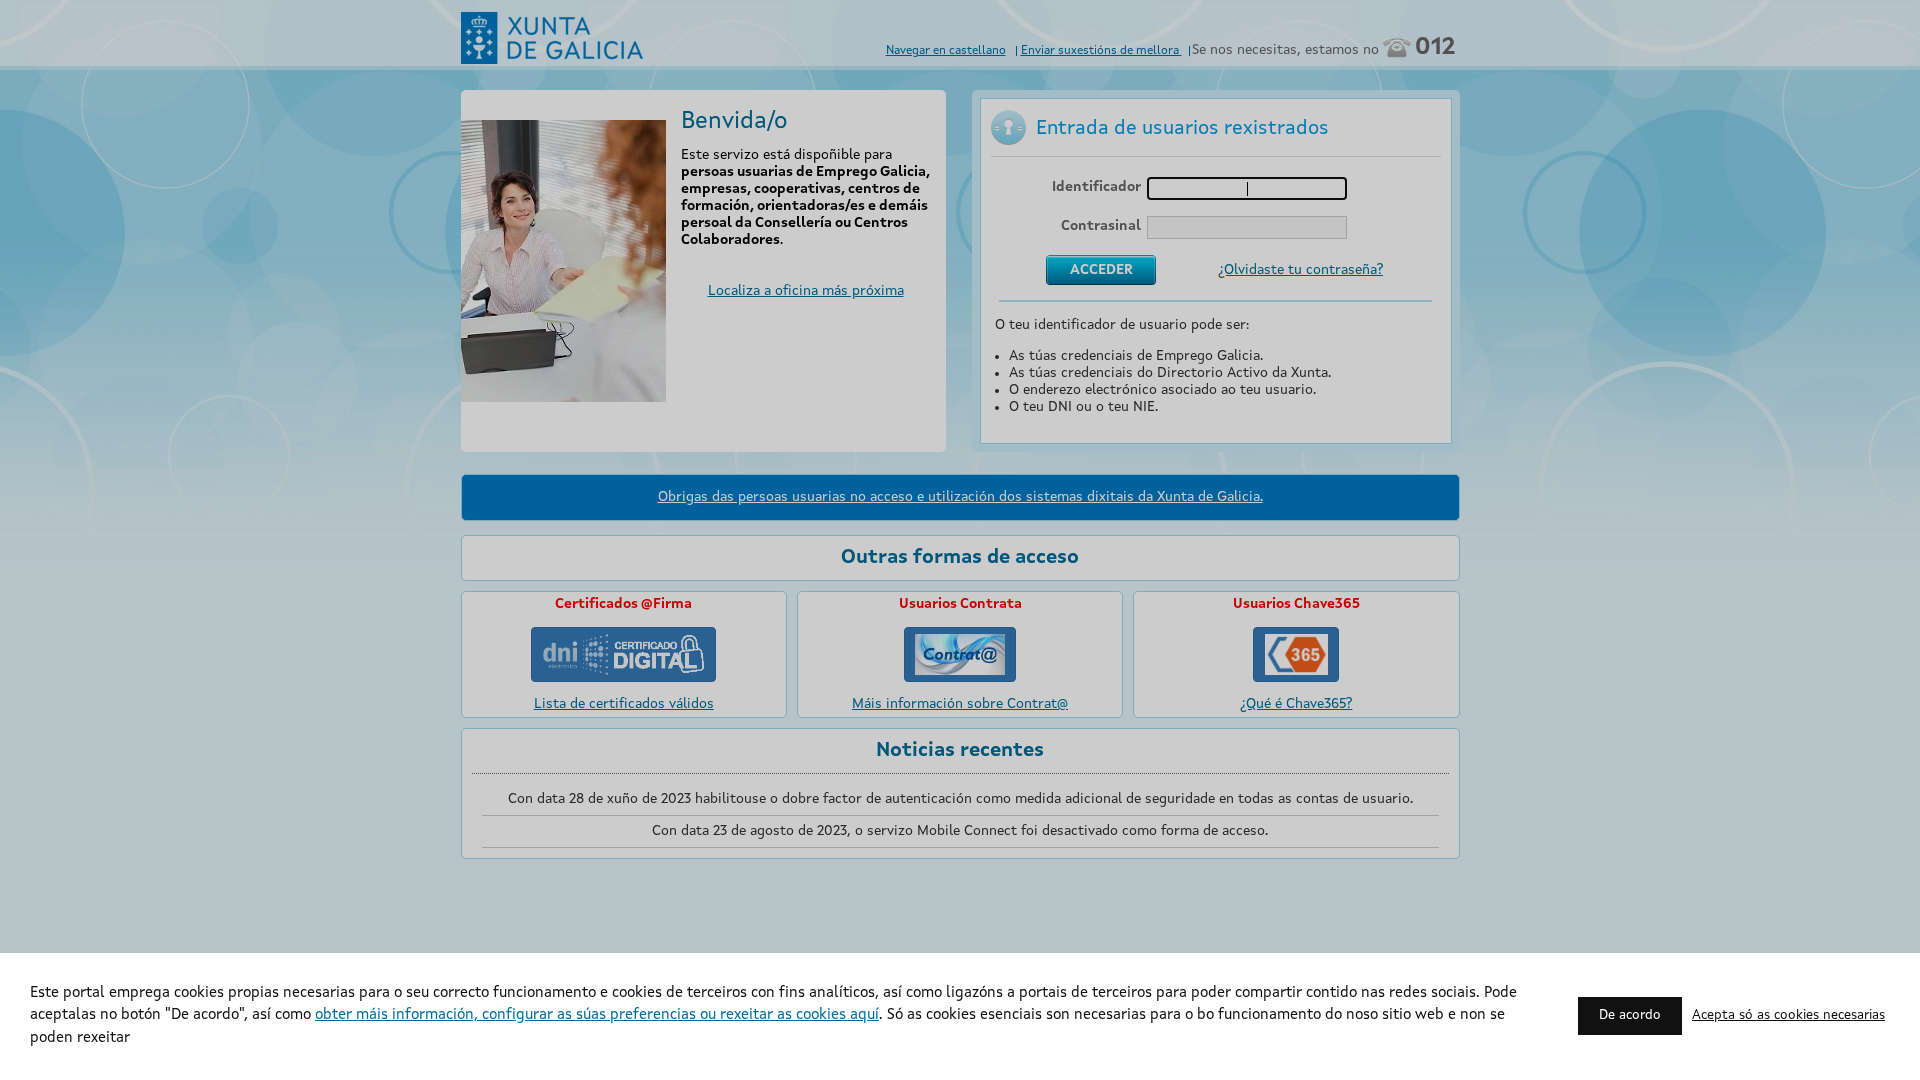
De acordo (1630, 1015)
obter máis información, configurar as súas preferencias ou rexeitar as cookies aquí (597, 1015)
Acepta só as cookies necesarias (1788, 1015)
